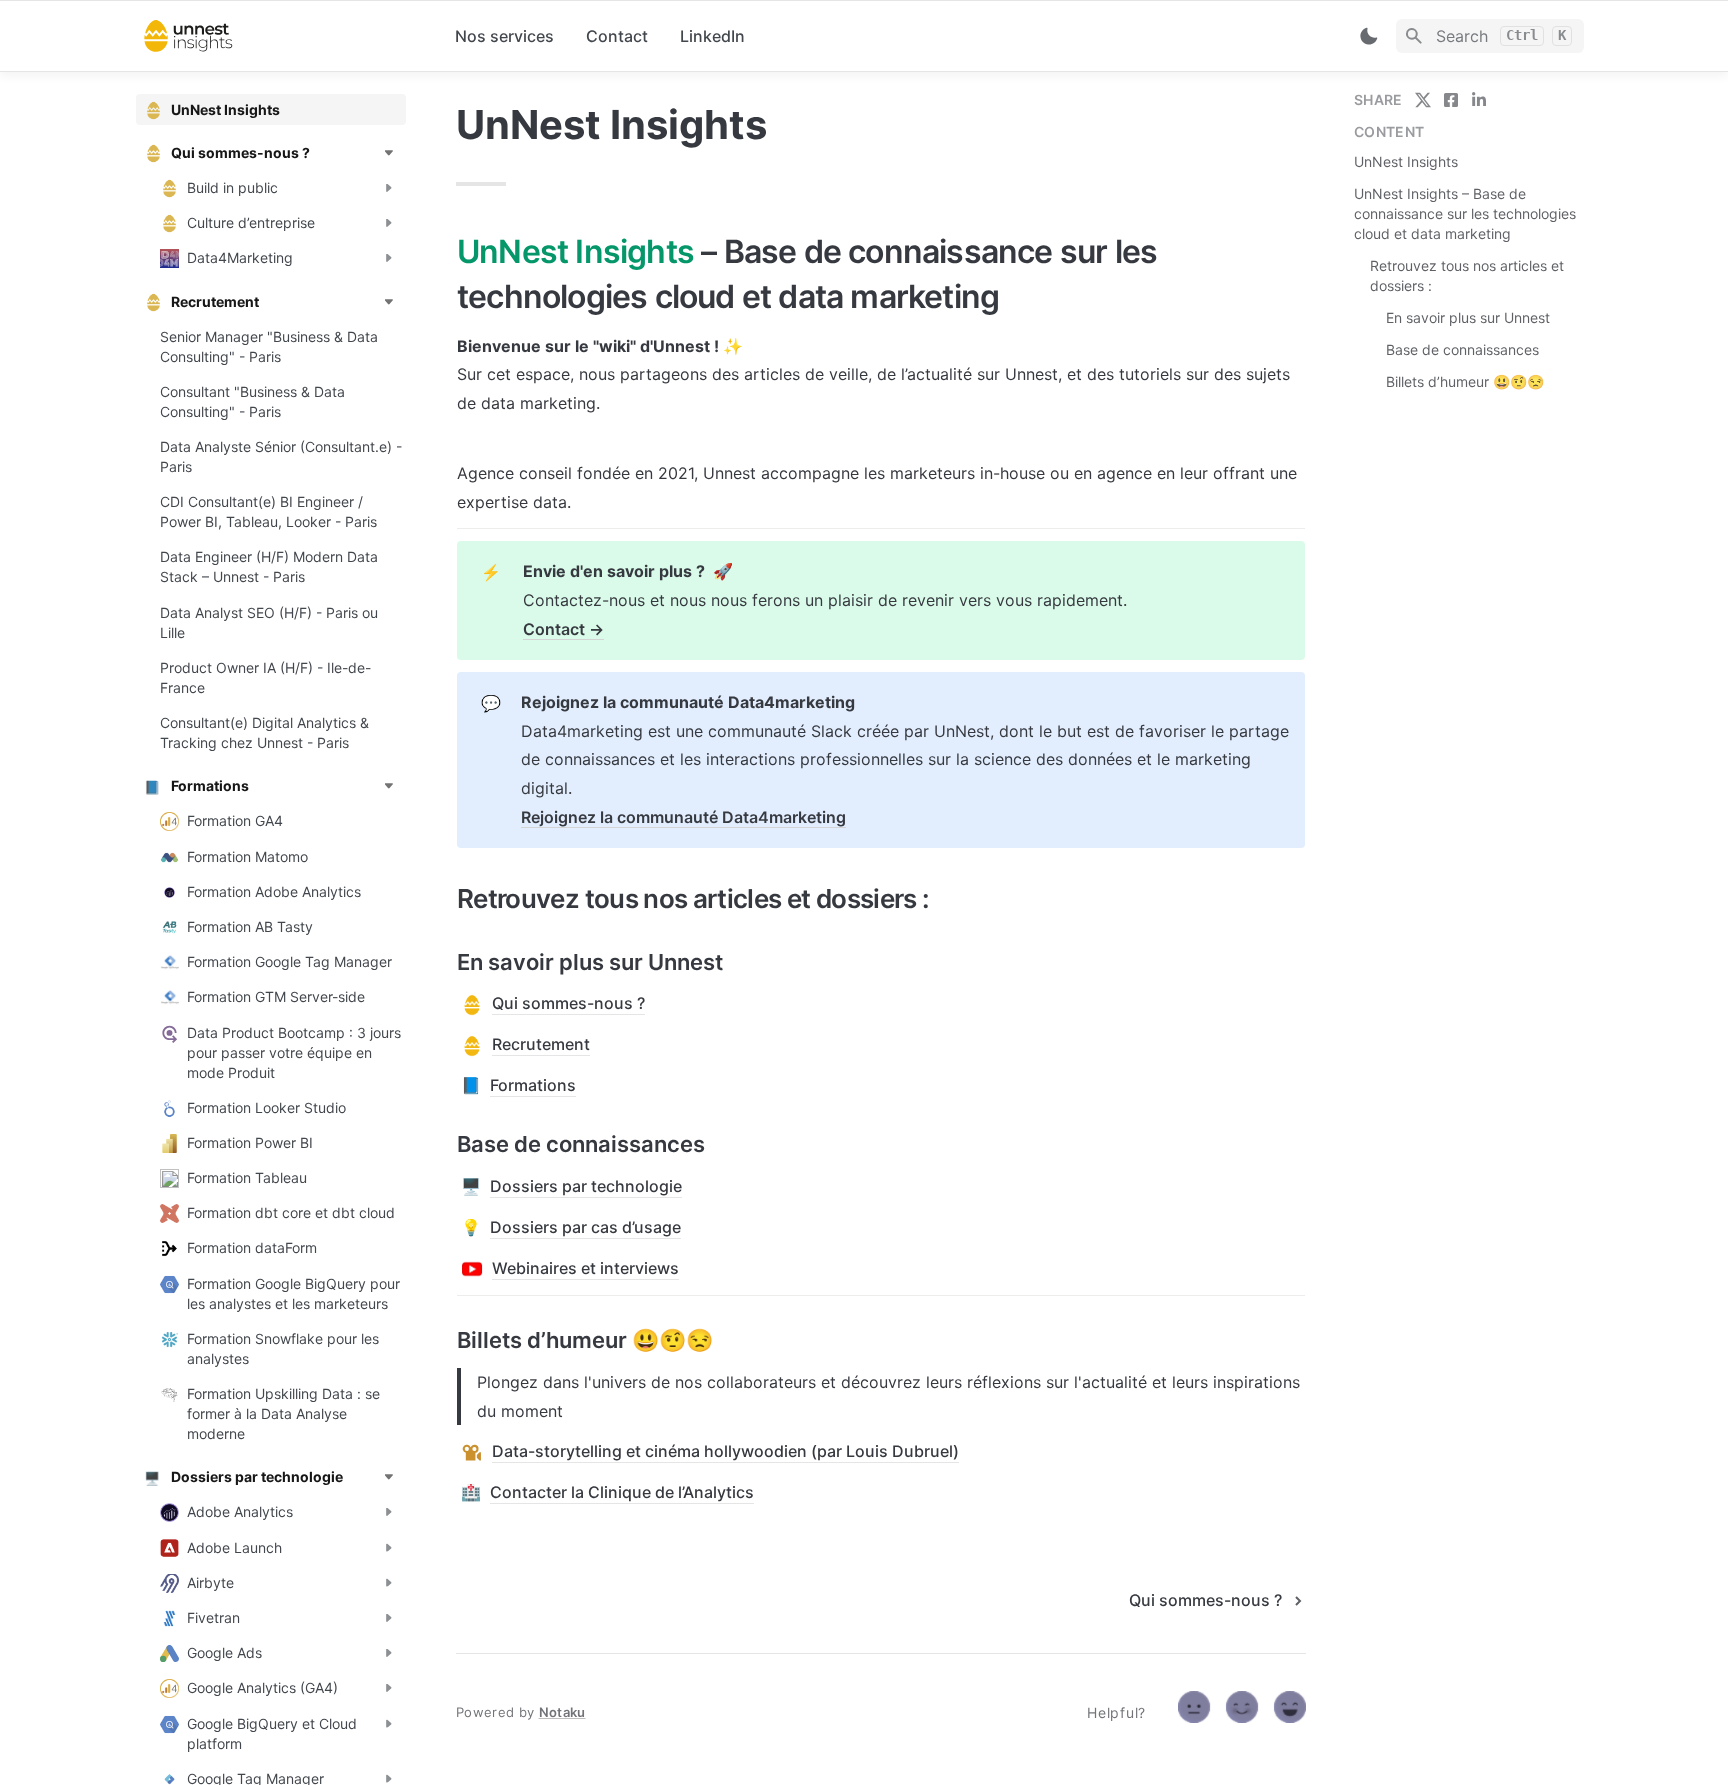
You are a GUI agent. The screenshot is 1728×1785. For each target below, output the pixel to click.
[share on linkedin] (1479, 100)
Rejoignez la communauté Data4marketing (683, 817)
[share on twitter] (1423, 100)
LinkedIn (712, 36)
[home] (283, 36)
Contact (617, 36)
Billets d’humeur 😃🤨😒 (1465, 381)
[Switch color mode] (1369, 36)
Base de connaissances (1462, 349)
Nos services (504, 36)
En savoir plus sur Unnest (1468, 317)
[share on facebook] (1451, 100)
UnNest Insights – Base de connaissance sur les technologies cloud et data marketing (1465, 213)
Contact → (563, 629)
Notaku (562, 1712)
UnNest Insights (1406, 161)
